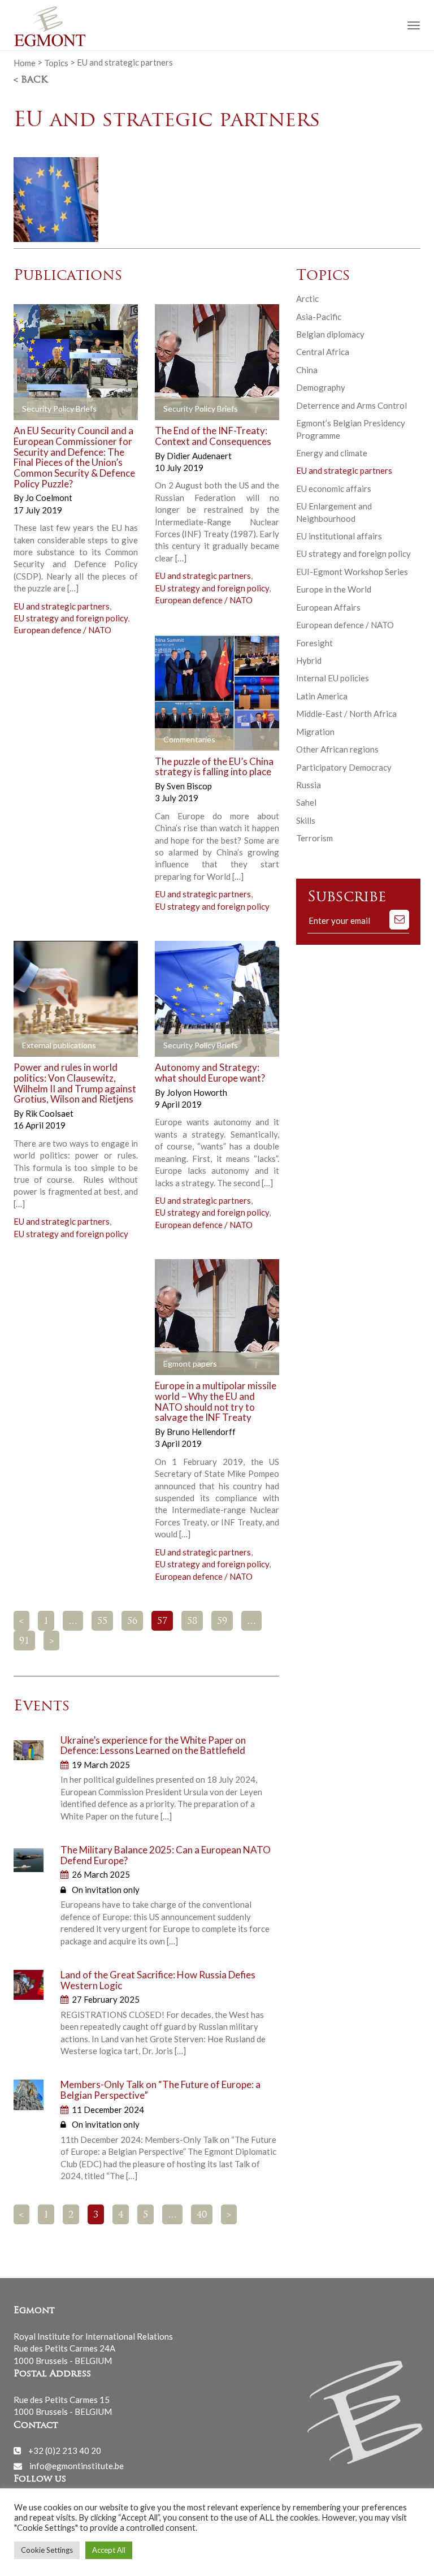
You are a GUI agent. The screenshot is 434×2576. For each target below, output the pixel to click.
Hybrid (309, 660)
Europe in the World (334, 589)
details (102, 409)
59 (222, 1622)
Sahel (306, 802)
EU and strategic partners (62, 606)
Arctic (307, 299)
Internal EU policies (333, 678)
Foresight (314, 643)
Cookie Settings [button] (47, 2550)
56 (132, 1622)
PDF (32, 409)
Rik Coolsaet (49, 1113)
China (307, 370)
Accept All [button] (109, 2550)
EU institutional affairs (339, 536)
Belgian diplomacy (330, 334)
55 (102, 1622)
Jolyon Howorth (197, 1092)
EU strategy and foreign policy (71, 618)
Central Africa (323, 352)
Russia (309, 785)
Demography (321, 387)
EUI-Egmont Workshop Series (352, 572)
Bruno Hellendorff (201, 1432)
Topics (56, 62)
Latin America (322, 696)
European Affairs (328, 607)
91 (24, 1641)
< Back (31, 80)
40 (202, 2215)
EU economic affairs (334, 489)
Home (25, 62)
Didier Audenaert (199, 456)
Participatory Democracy (344, 767)
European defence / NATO (62, 630)
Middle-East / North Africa (346, 714)
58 (192, 1622)
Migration (315, 732)
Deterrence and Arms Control (351, 405)
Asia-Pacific (319, 317)
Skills (306, 820)
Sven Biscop (189, 786)
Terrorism (314, 838)
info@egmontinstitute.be (77, 2466)
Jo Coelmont (49, 498)
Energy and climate (332, 453)
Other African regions (337, 749)
